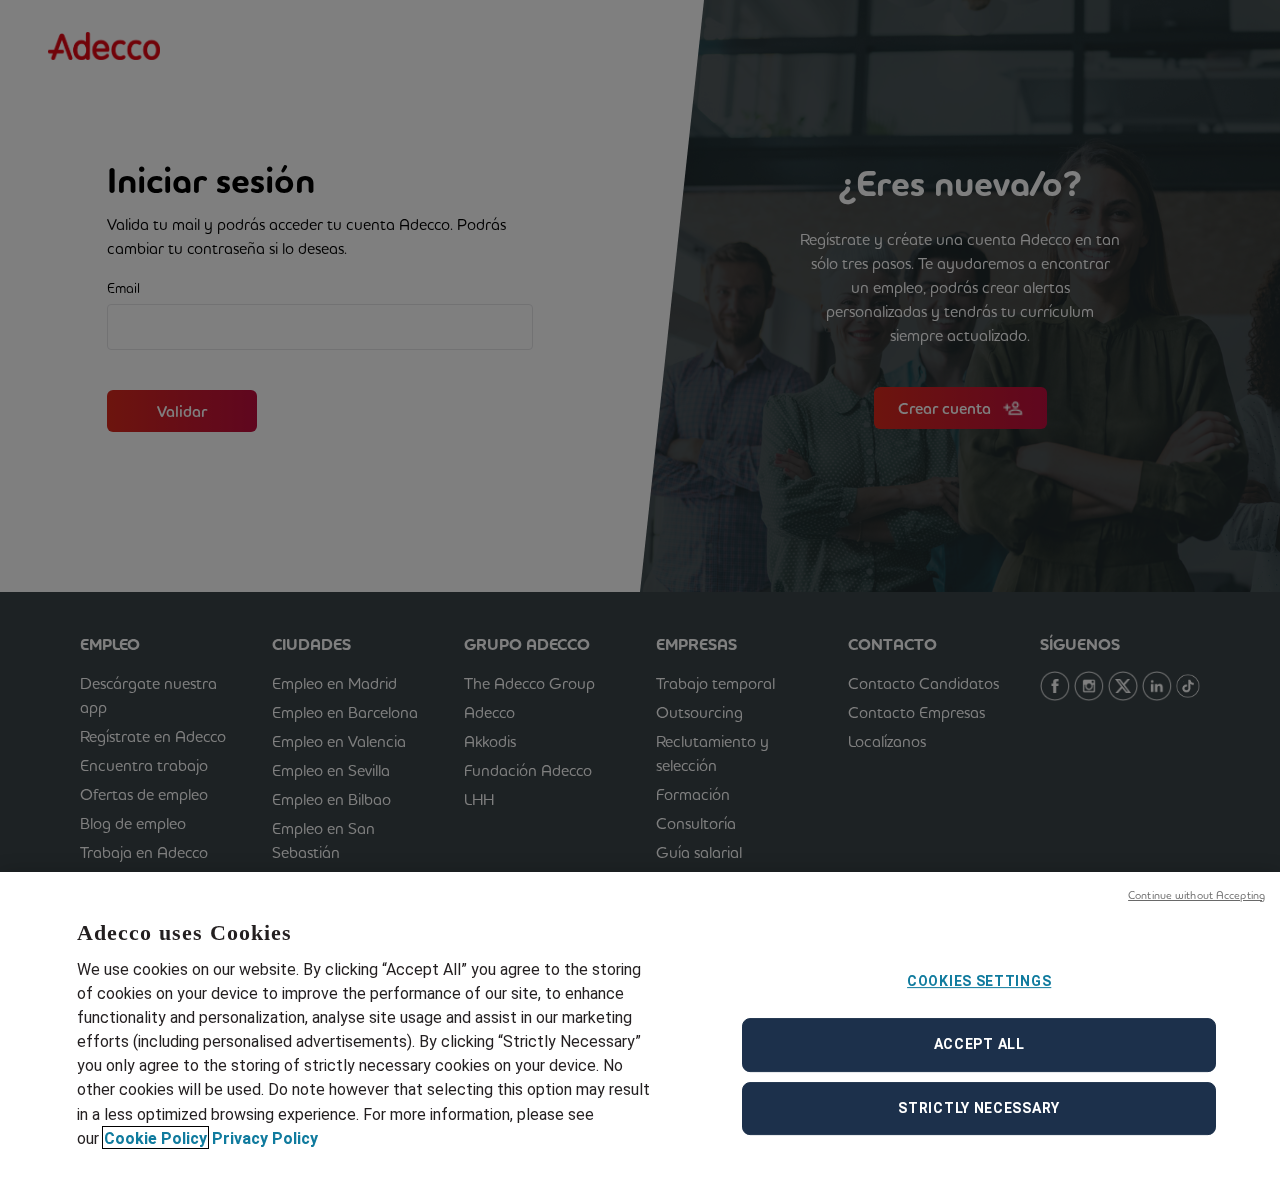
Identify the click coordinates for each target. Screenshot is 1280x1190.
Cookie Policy (155, 1137)
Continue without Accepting (1196, 895)
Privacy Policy (265, 1137)
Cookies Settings (979, 981)
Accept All (979, 1044)
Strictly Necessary (979, 1108)
